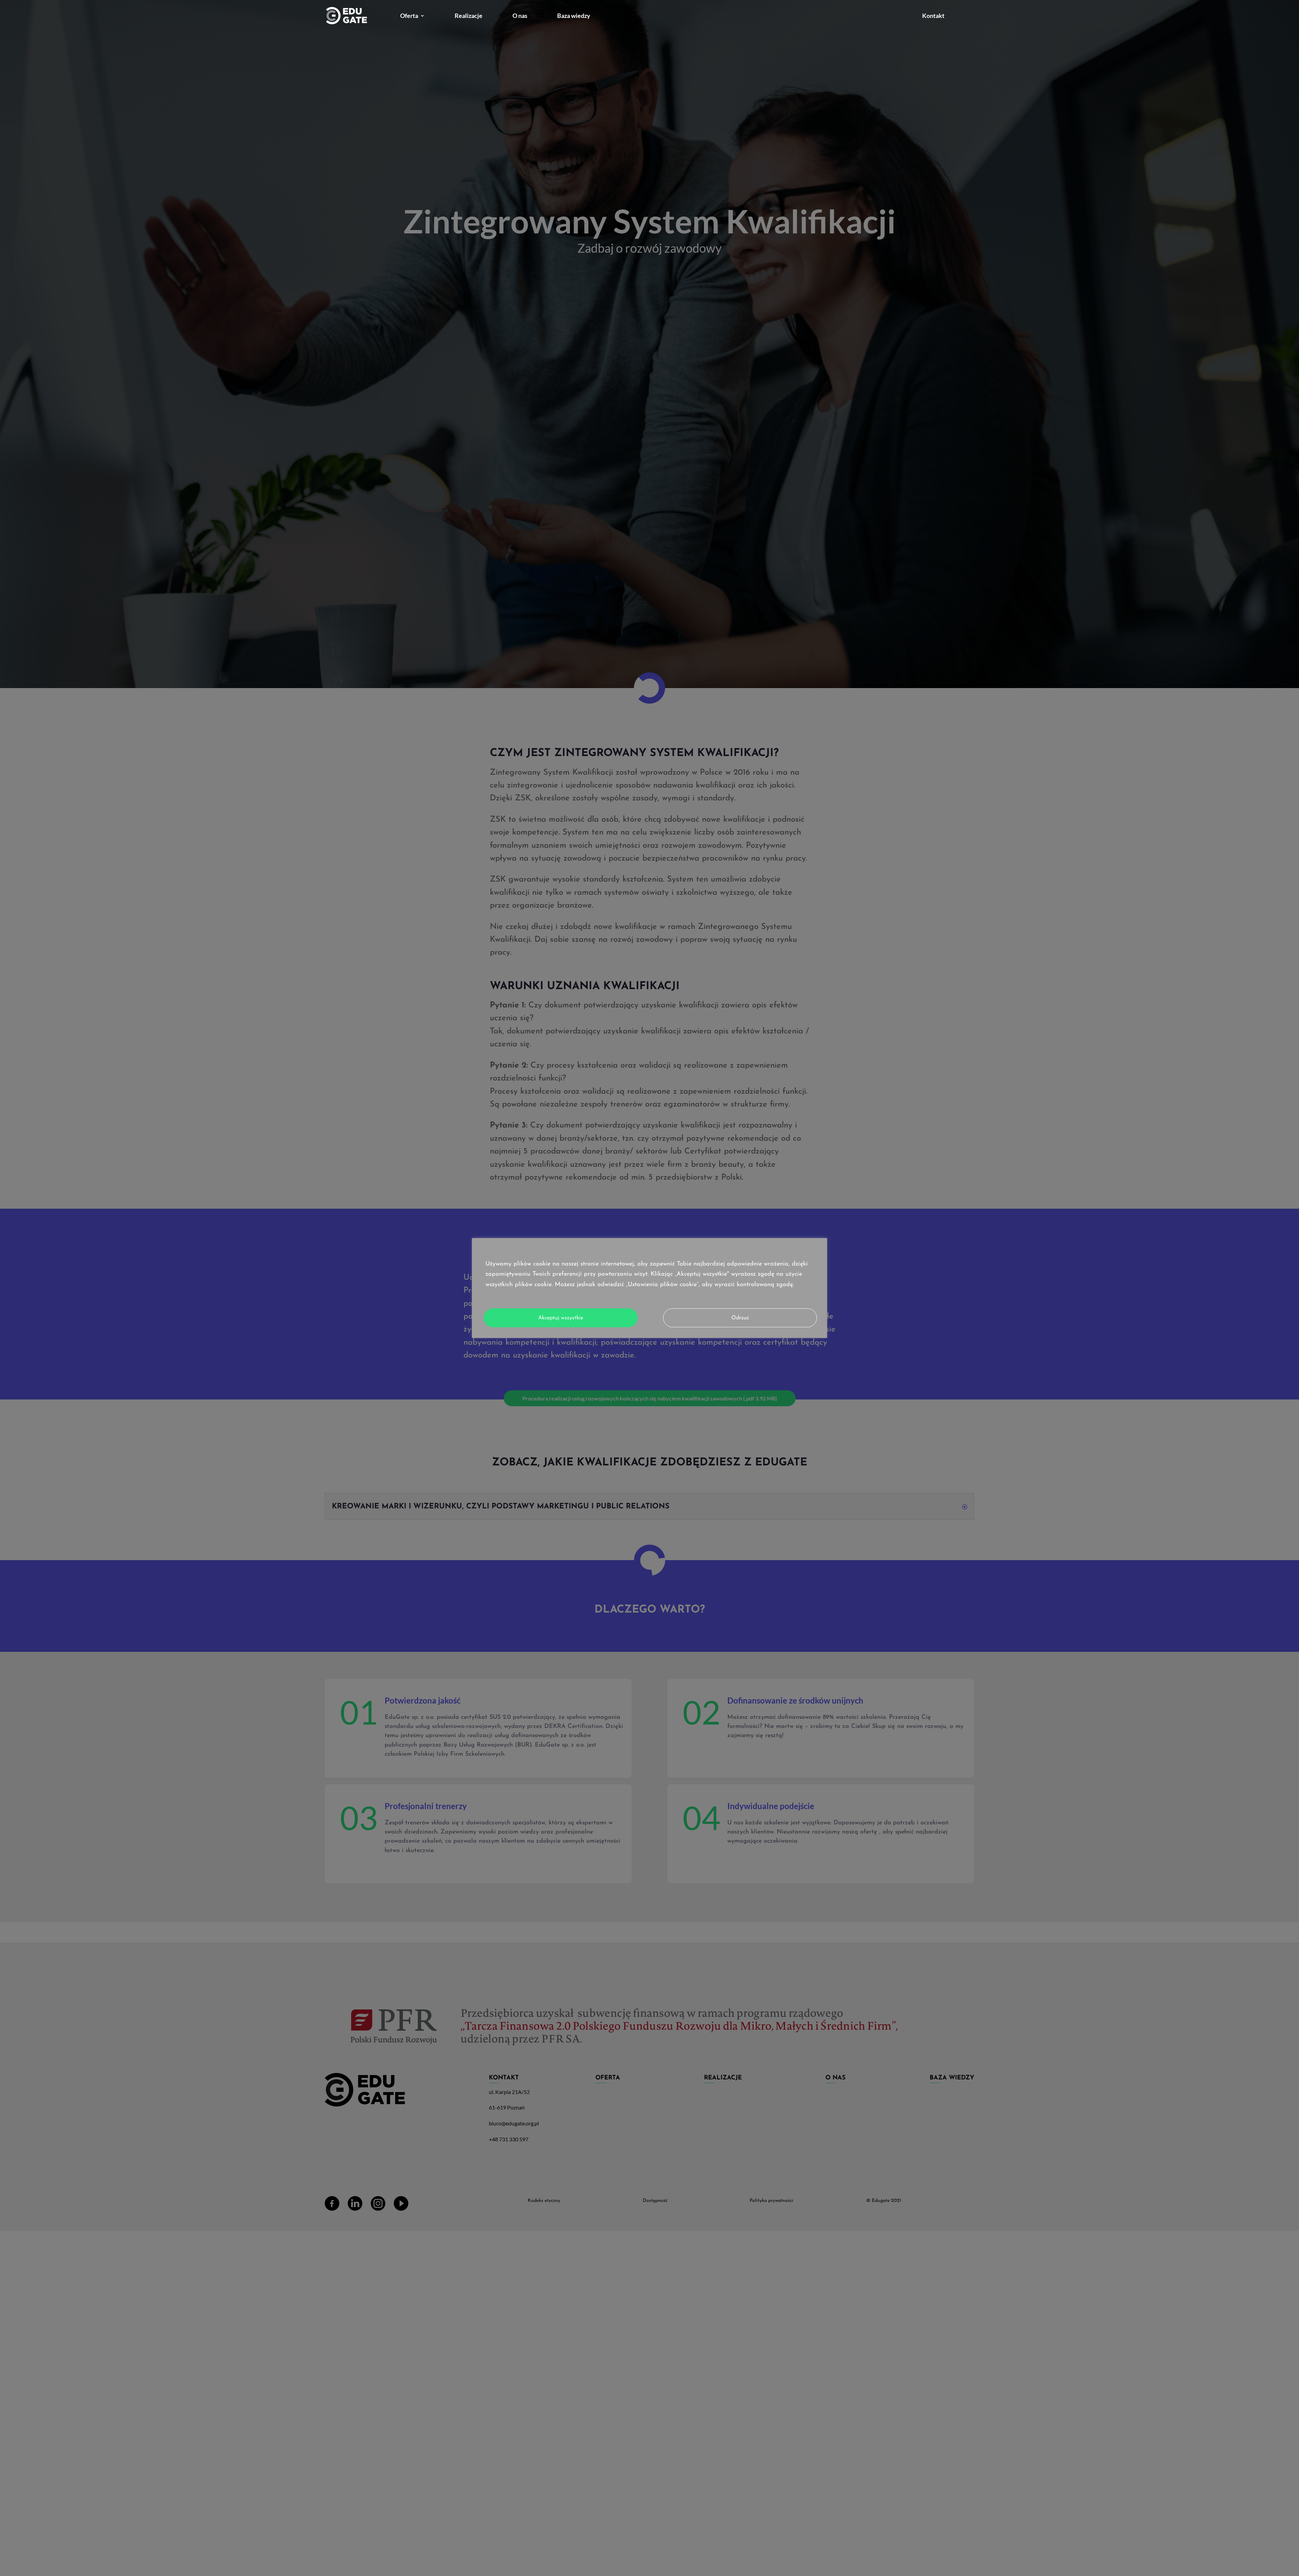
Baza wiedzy (574, 16)
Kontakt (933, 16)
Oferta (409, 16)
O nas (520, 16)
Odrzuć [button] (740, 1318)
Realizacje (469, 16)
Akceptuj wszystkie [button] (561, 1318)
